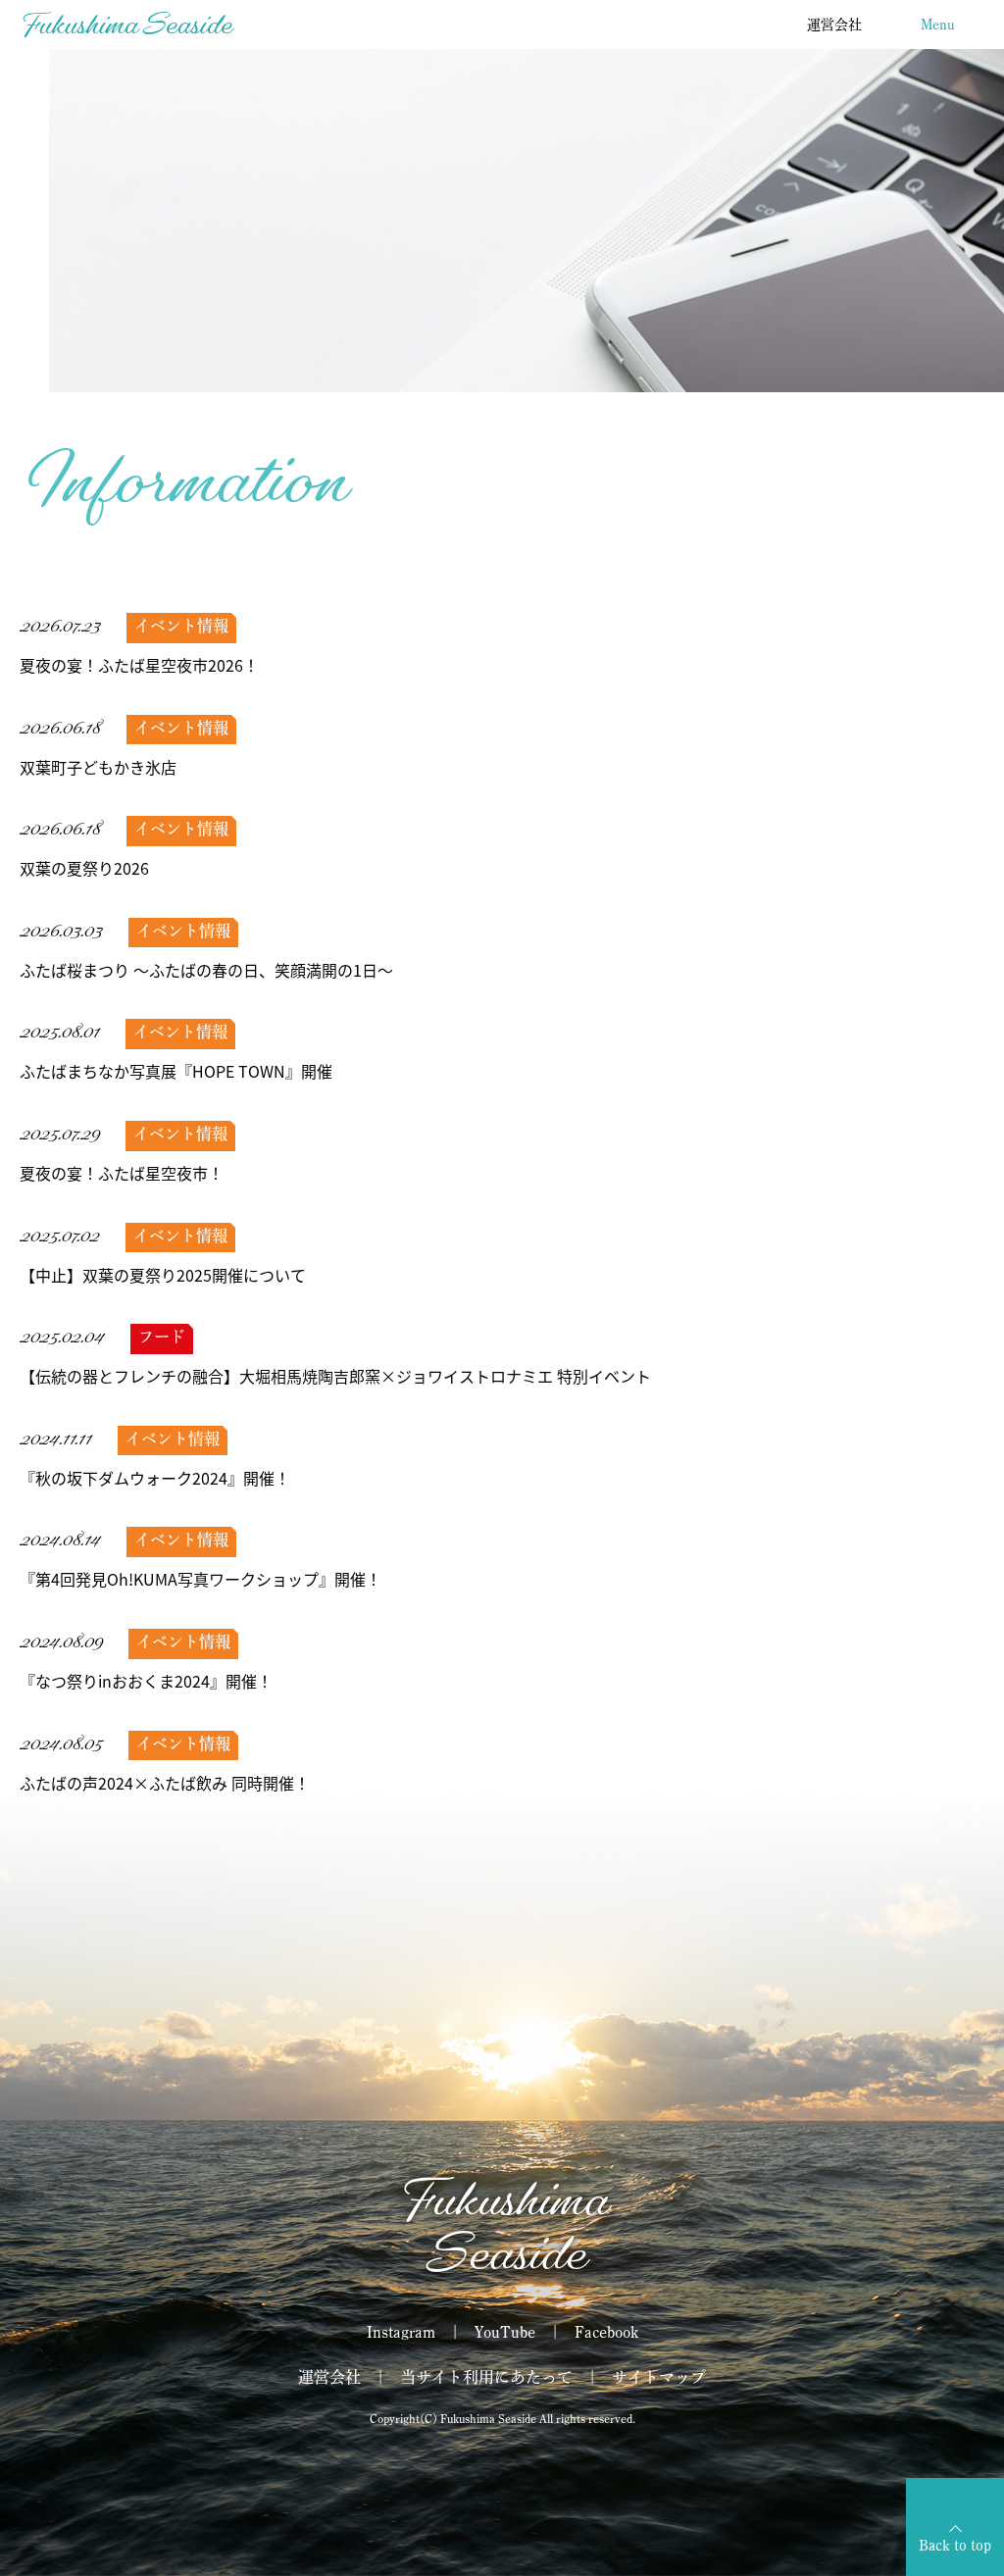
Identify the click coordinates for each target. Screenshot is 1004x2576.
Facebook (606, 2332)
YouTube (505, 2332)
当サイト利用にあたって (486, 2377)
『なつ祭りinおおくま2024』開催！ (146, 1681)
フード (162, 1337)
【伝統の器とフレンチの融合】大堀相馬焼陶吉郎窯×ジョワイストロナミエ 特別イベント (335, 1376)
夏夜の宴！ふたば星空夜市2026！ (139, 665)
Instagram (401, 2332)
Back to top (955, 2545)
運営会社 (834, 25)
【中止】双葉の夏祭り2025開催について (163, 1275)
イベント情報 (181, 626)
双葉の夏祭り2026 (84, 868)
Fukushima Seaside (125, 24)
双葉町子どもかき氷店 (98, 767)
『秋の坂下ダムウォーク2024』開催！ (155, 1478)
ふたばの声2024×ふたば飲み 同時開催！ (165, 1783)
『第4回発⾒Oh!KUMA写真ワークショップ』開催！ (201, 1579)
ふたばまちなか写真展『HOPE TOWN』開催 (176, 1071)
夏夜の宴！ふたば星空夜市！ (122, 1173)
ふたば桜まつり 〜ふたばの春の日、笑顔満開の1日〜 (206, 970)
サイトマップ (659, 2377)
